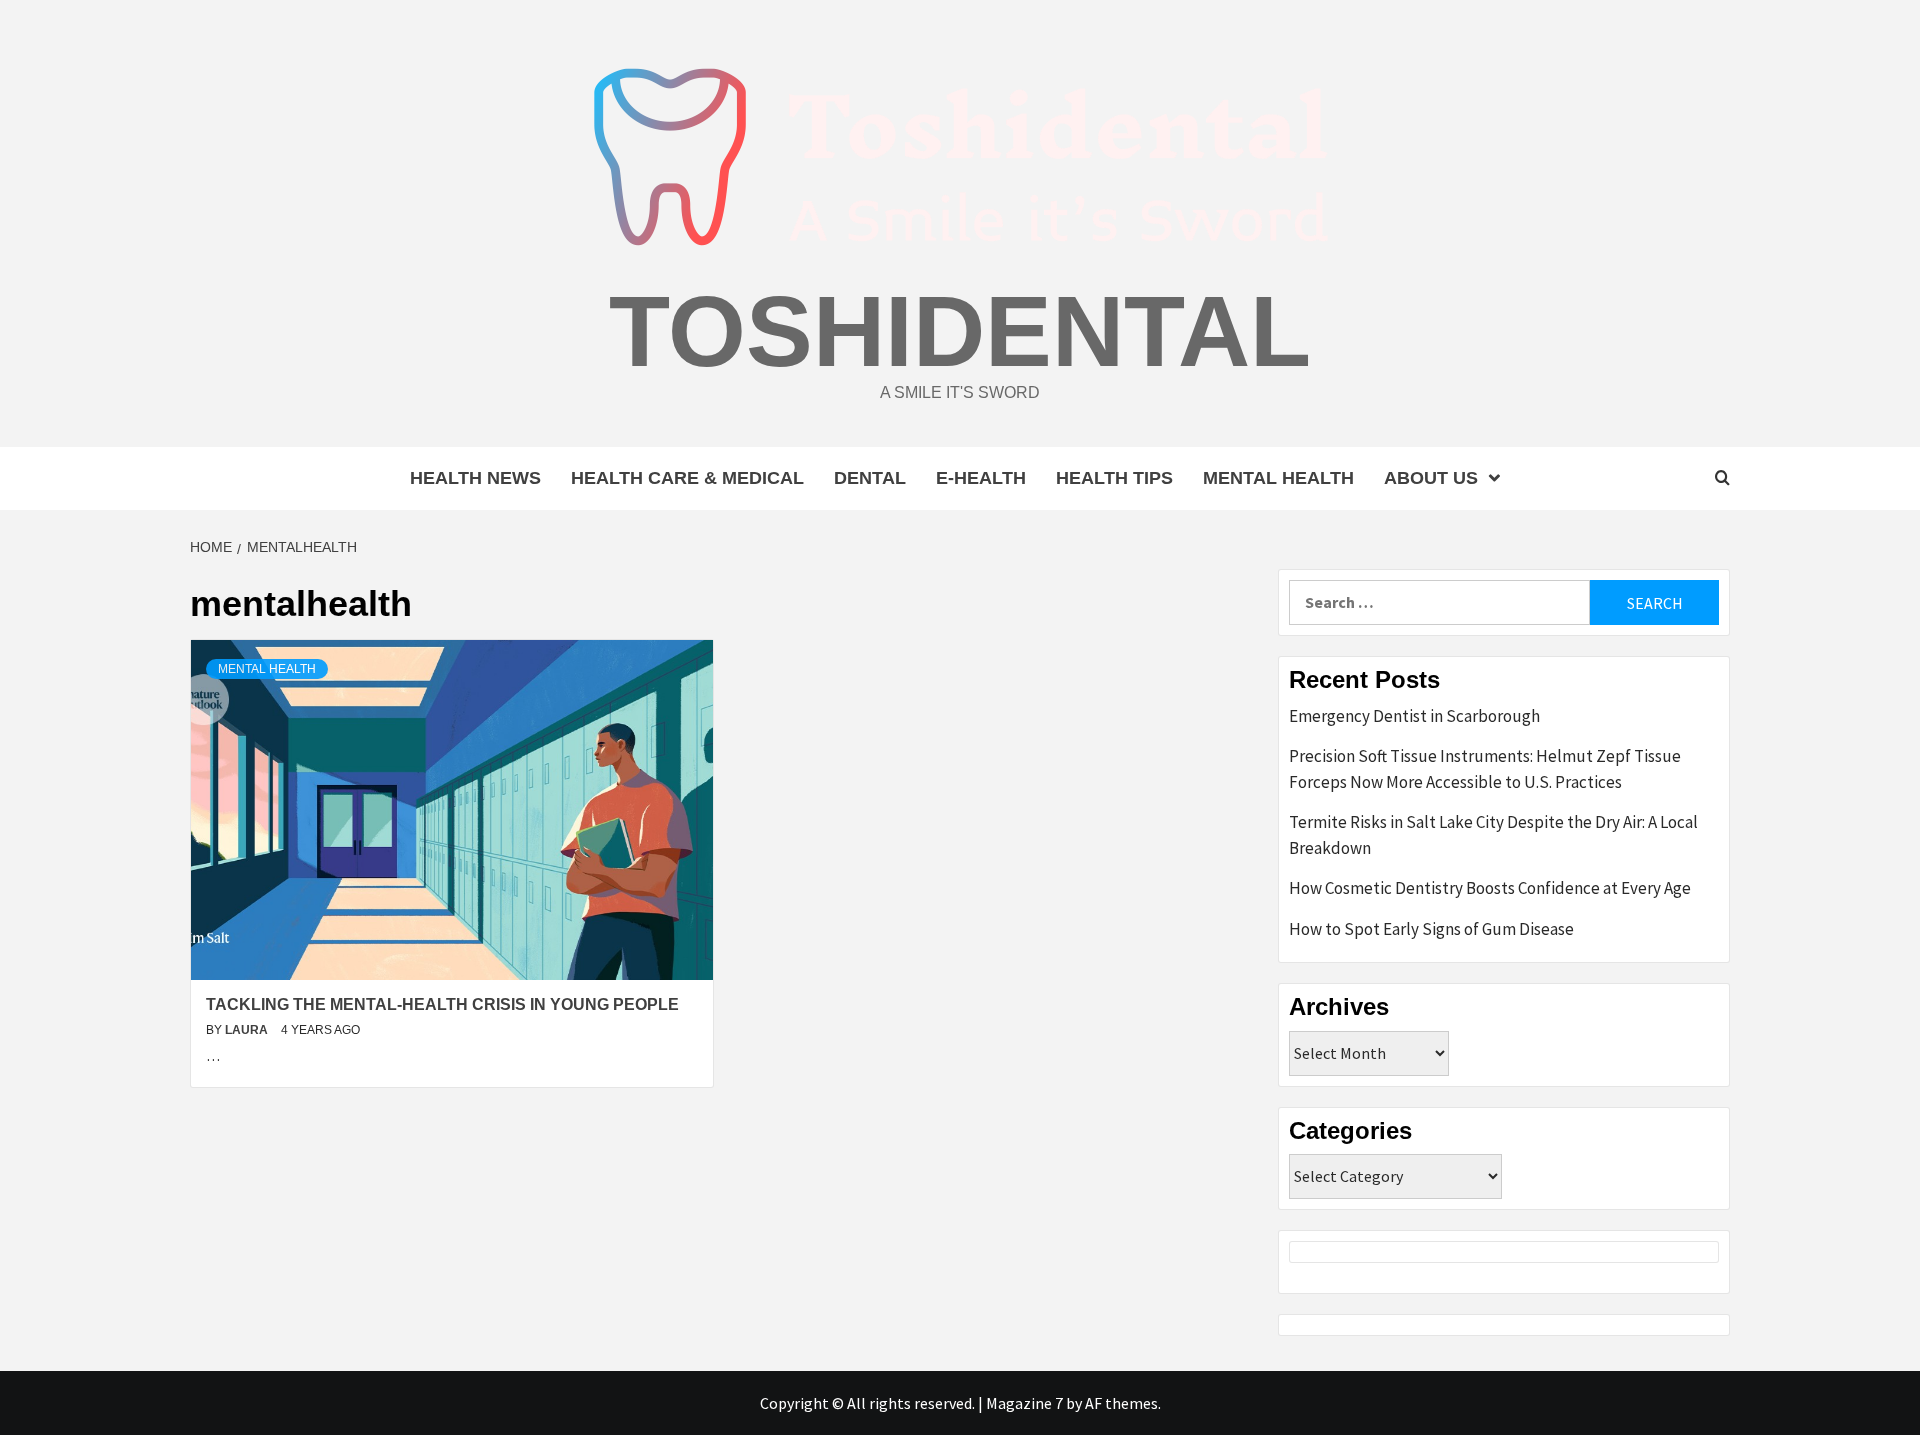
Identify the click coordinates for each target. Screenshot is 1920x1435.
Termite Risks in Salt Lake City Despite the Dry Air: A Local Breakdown (1493, 835)
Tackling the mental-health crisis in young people (442, 1004)
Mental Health (1278, 478)
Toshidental (960, 331)
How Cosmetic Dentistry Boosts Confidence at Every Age (1490, 888)
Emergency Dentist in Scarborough (1414, 716)
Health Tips (1114, 478)
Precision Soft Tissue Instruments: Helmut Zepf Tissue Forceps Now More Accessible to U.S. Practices (1485, 769)
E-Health (981, 478)
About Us (1431, 478)
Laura (248, 1030)
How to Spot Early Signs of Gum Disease (1431, 929)
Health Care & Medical (687, 478)
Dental (870, 478)
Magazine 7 (1024, 1403)
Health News (475, 478)
